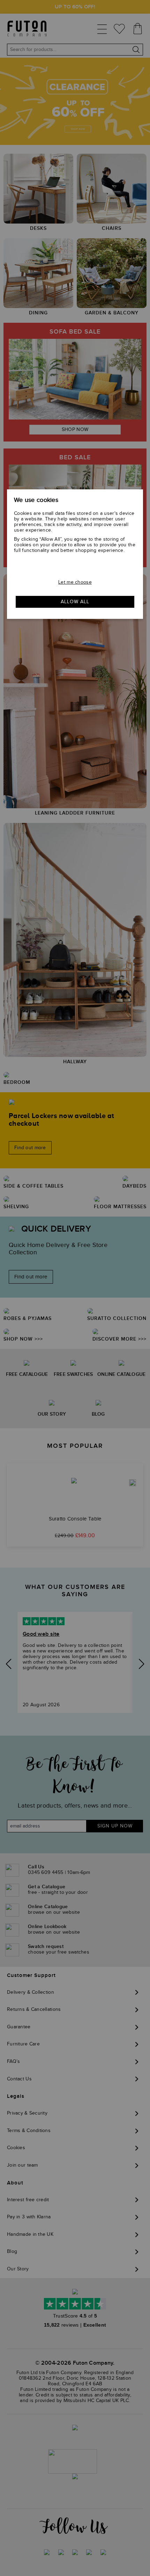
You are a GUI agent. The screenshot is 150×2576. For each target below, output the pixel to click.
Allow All (75, 602)
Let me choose (75, 582)
